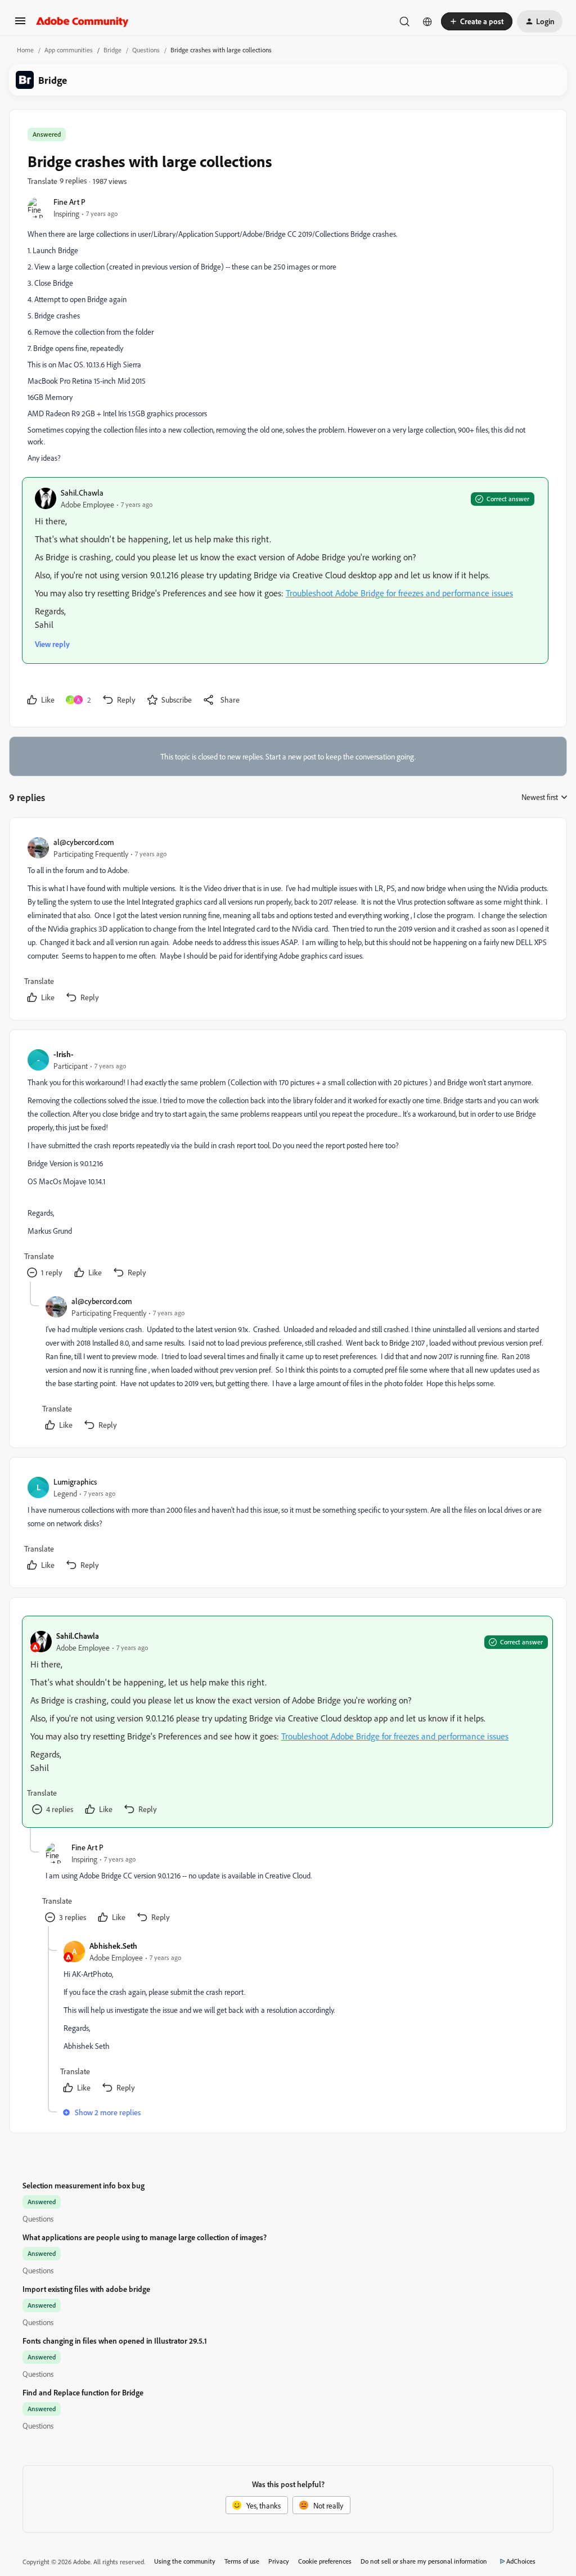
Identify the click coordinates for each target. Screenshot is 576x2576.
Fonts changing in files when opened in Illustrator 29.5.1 (115, 2341)
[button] (20, 24)
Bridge (112, 50)
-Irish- (64, 1054)
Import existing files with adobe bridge (86, 2289)
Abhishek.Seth (113, 1946)
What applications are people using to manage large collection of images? (145, 2237)
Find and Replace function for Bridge (83, 2392)
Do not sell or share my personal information (424, 2561)
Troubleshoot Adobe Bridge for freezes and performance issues (399, 593)
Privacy (279, 2561)
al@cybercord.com (84, 842)
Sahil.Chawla (82, 493)
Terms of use (242, 2561)
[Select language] (427, 21)
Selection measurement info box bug (84, 2185)
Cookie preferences (325, 2561)
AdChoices (521, 2561)
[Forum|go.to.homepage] (82, 21)
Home (25, 50)
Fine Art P (69, 202)
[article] (287, 921)
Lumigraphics (75, 1482)
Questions (146, 50)
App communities (69, 50)
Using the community (185, 2561)
